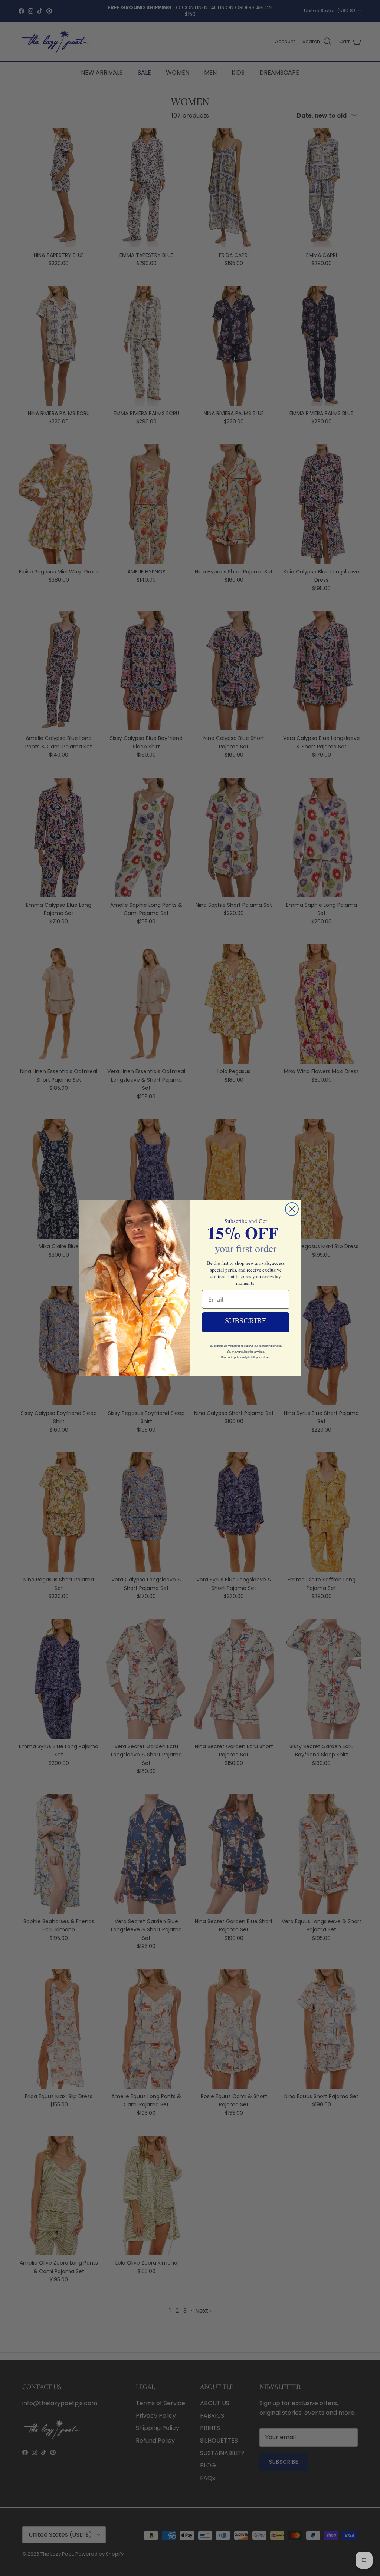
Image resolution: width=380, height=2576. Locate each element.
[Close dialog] (292, 1209)
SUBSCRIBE (246, 1322)
